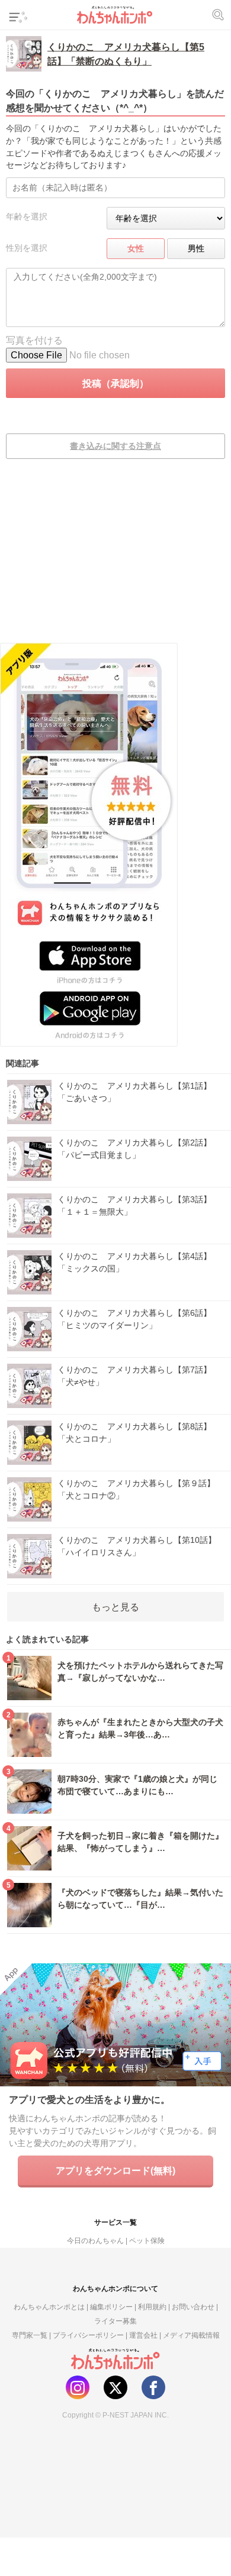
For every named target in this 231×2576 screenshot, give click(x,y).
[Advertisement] (115, 559)
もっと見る (115, 1607)
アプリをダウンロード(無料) (115, 2170)
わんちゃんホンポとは (49, 2307)
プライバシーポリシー (88, 2335)
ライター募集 (115, 2321)
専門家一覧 (30, 2335)
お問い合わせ (193, 2307)
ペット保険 (147, 2240)
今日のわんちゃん (95, 2240)
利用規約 (152, 2307)
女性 (136, 248)
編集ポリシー (111, 2307)
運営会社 (143, 2335)
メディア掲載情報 (191, 2335)
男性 (196, 248)
